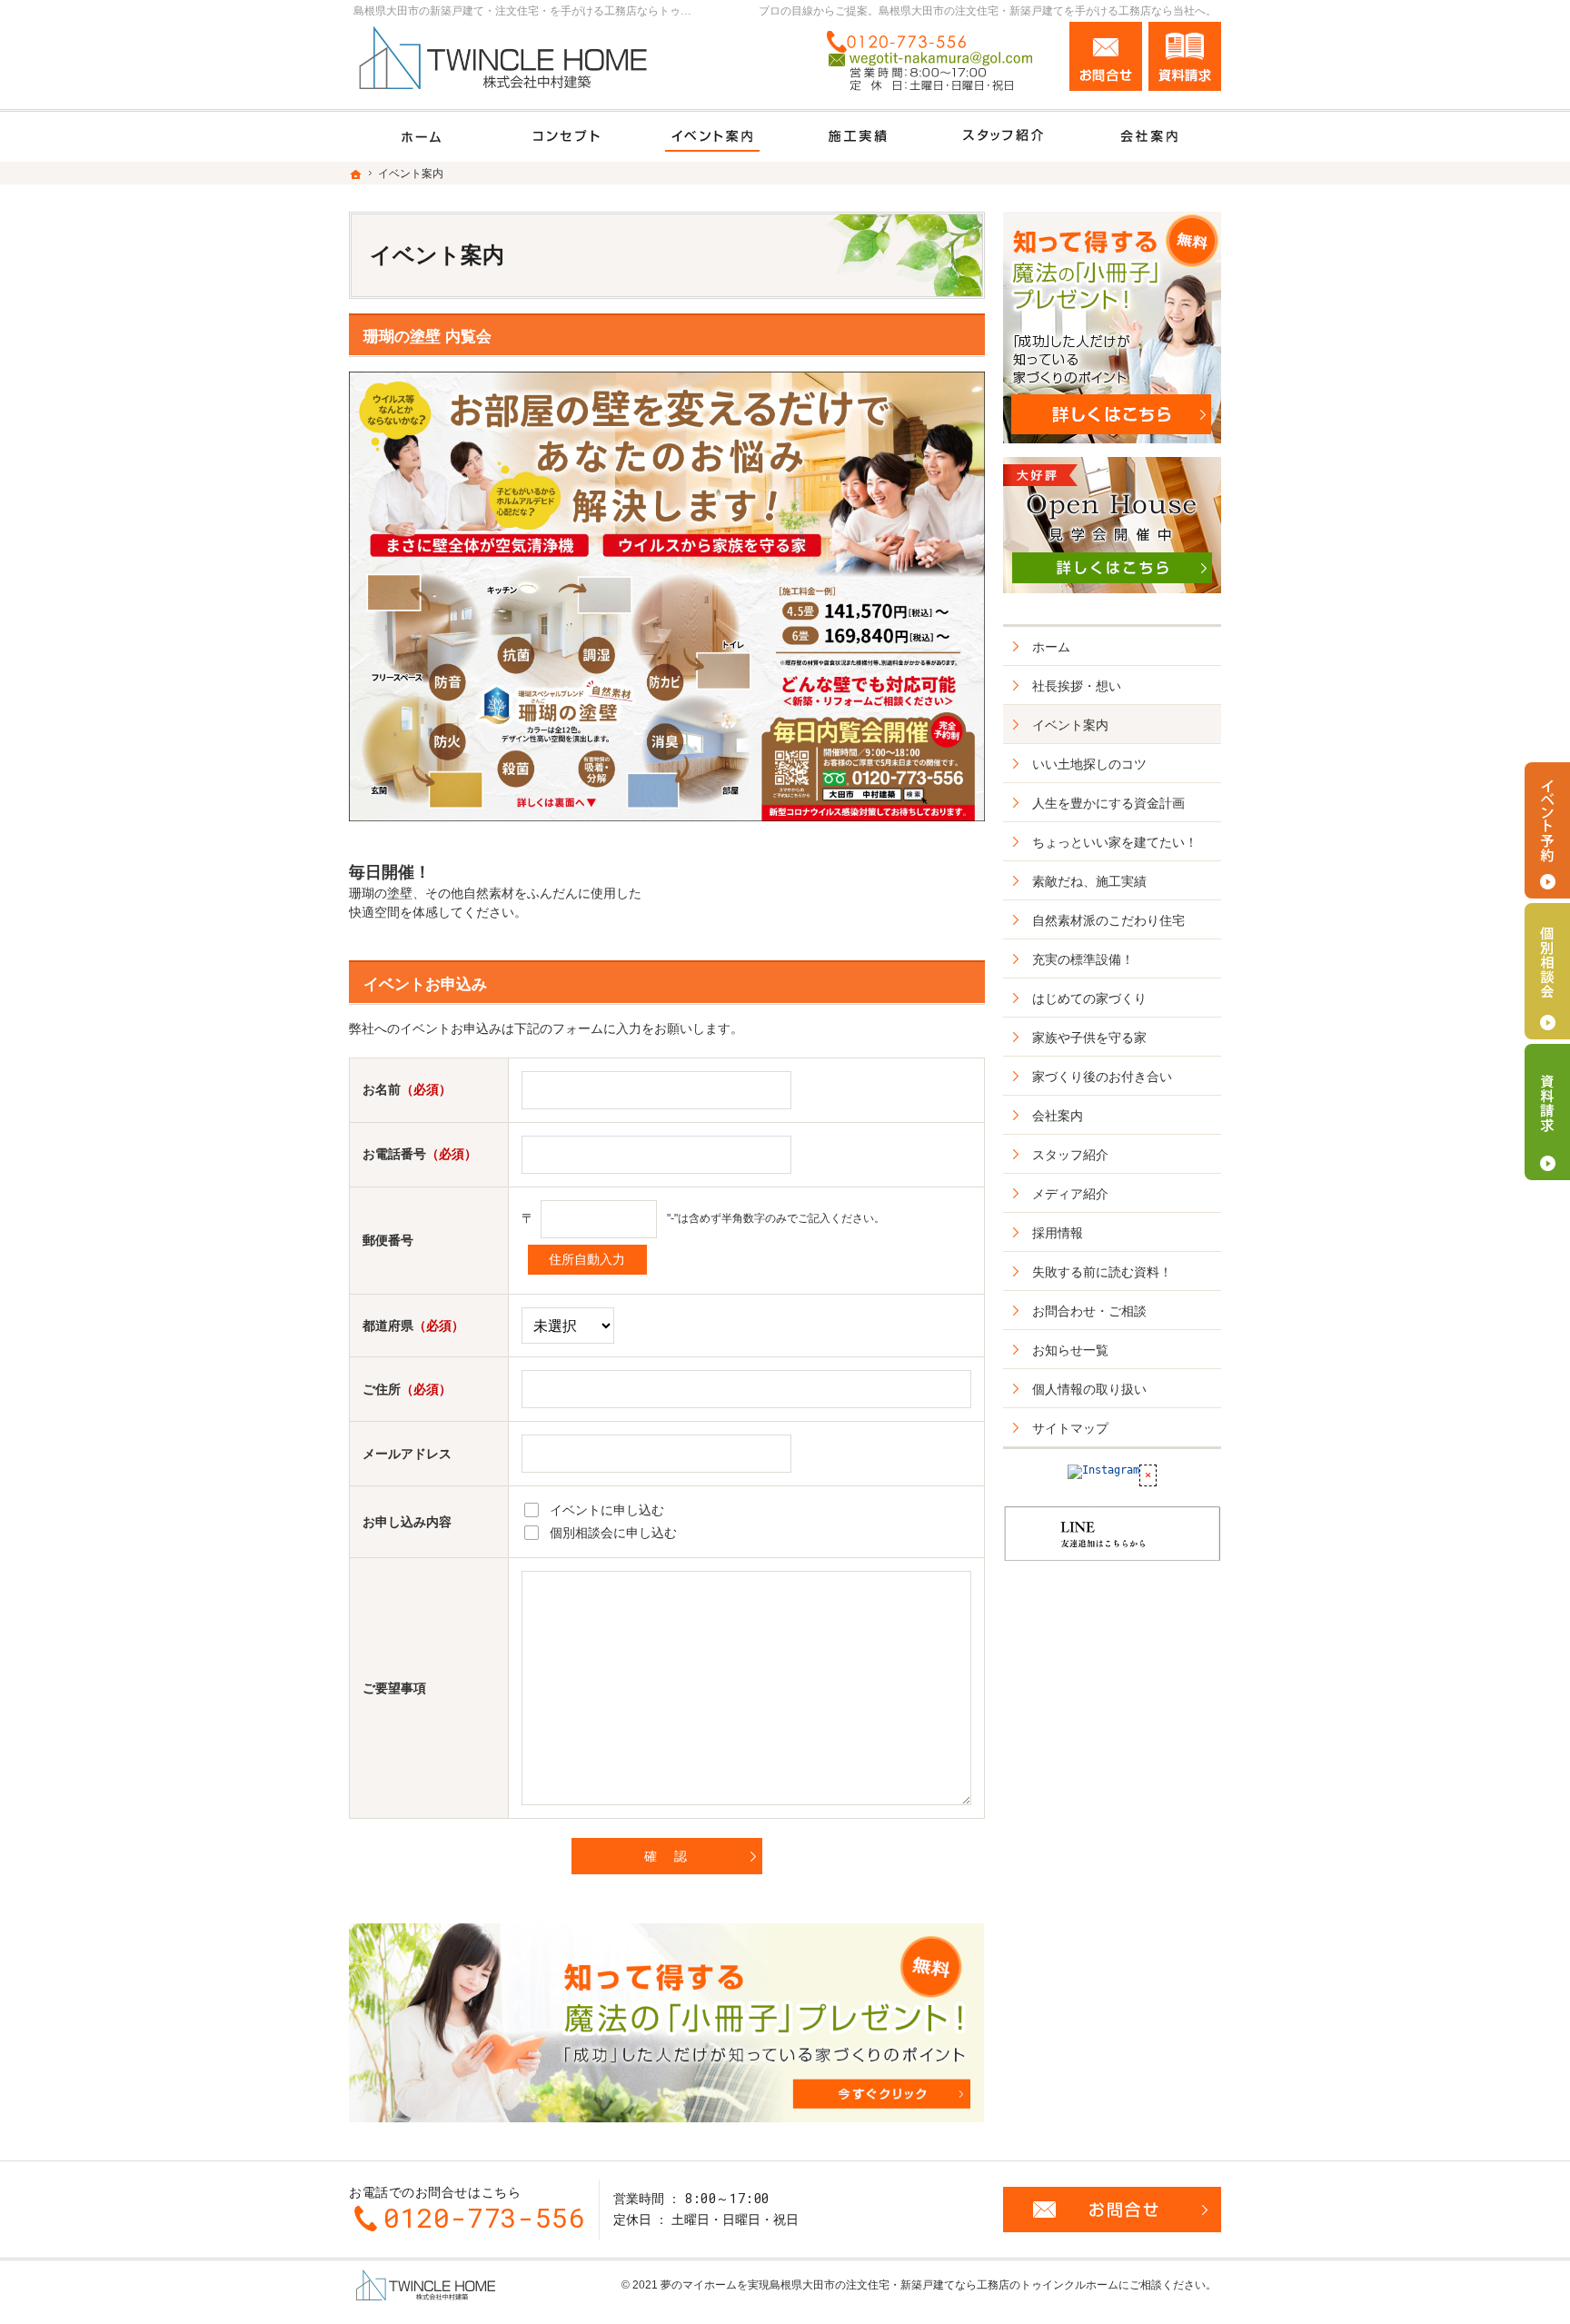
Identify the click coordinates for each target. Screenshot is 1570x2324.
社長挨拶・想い (1077, 686)
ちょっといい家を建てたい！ (1115, 842)
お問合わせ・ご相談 (1089, 1311)
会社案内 (1058, 1116)
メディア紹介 (1070, 1194)
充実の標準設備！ (1083, 959)
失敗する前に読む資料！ (1102, 1272)
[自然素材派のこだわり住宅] (567, 137)
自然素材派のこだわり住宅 (1108, 920)
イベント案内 (1070, 725)
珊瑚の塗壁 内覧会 (427, 337)
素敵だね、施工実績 (1089, 881)
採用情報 (1058, 1233)
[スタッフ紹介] (1003, 137)
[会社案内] (1148, 137)
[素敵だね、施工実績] (858, 137)
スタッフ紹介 (1070, 1155)
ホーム (1051, 647)
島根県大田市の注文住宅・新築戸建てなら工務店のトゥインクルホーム (944, 2285)
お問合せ (1106, 56)
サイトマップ (1070, 1428)
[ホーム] (422, 137)
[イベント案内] (712, 137)
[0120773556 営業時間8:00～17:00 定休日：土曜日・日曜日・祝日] (936, 61)
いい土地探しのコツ (1089, 764)
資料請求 (1185, 56)
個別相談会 (1547, 971)
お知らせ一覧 (1070, 1350)
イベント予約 (1547, 830)
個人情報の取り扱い (1089, 1389)
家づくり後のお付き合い (1102, 1077)
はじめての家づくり (1089, 998)
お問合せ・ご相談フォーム (1112, 2210)
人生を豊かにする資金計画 (1108, 803)
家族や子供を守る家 (1089, 1038)
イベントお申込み (425, 984)
